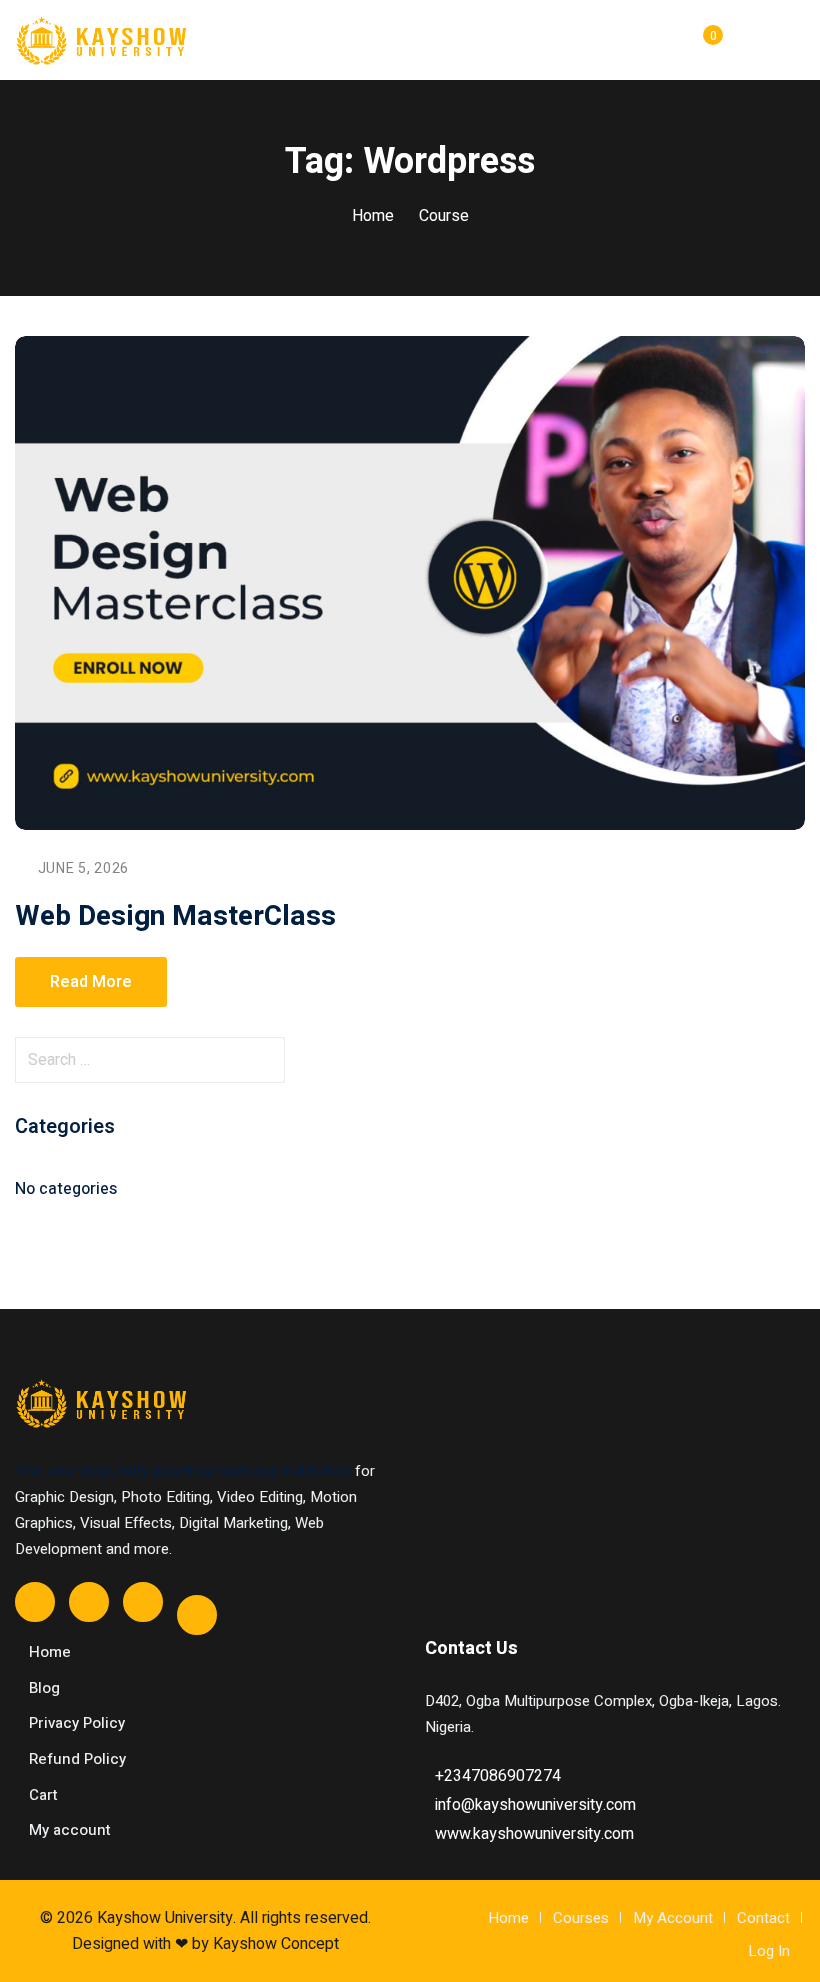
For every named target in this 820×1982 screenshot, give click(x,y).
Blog (44, 1688)
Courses (581, 1918)
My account (70, 1830)
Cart (43, 1795)
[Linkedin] (197, 1615)
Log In (769, 1951)
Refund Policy (77, 1759)
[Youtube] (89, 1602)
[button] (797, 41)
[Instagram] (143, 1602)
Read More (91, 982)
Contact (763, 1918)
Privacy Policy (77, 1723)
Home (373, 216)
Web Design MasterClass (175, 916)
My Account (673, 1918)
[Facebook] (35, 1602)
